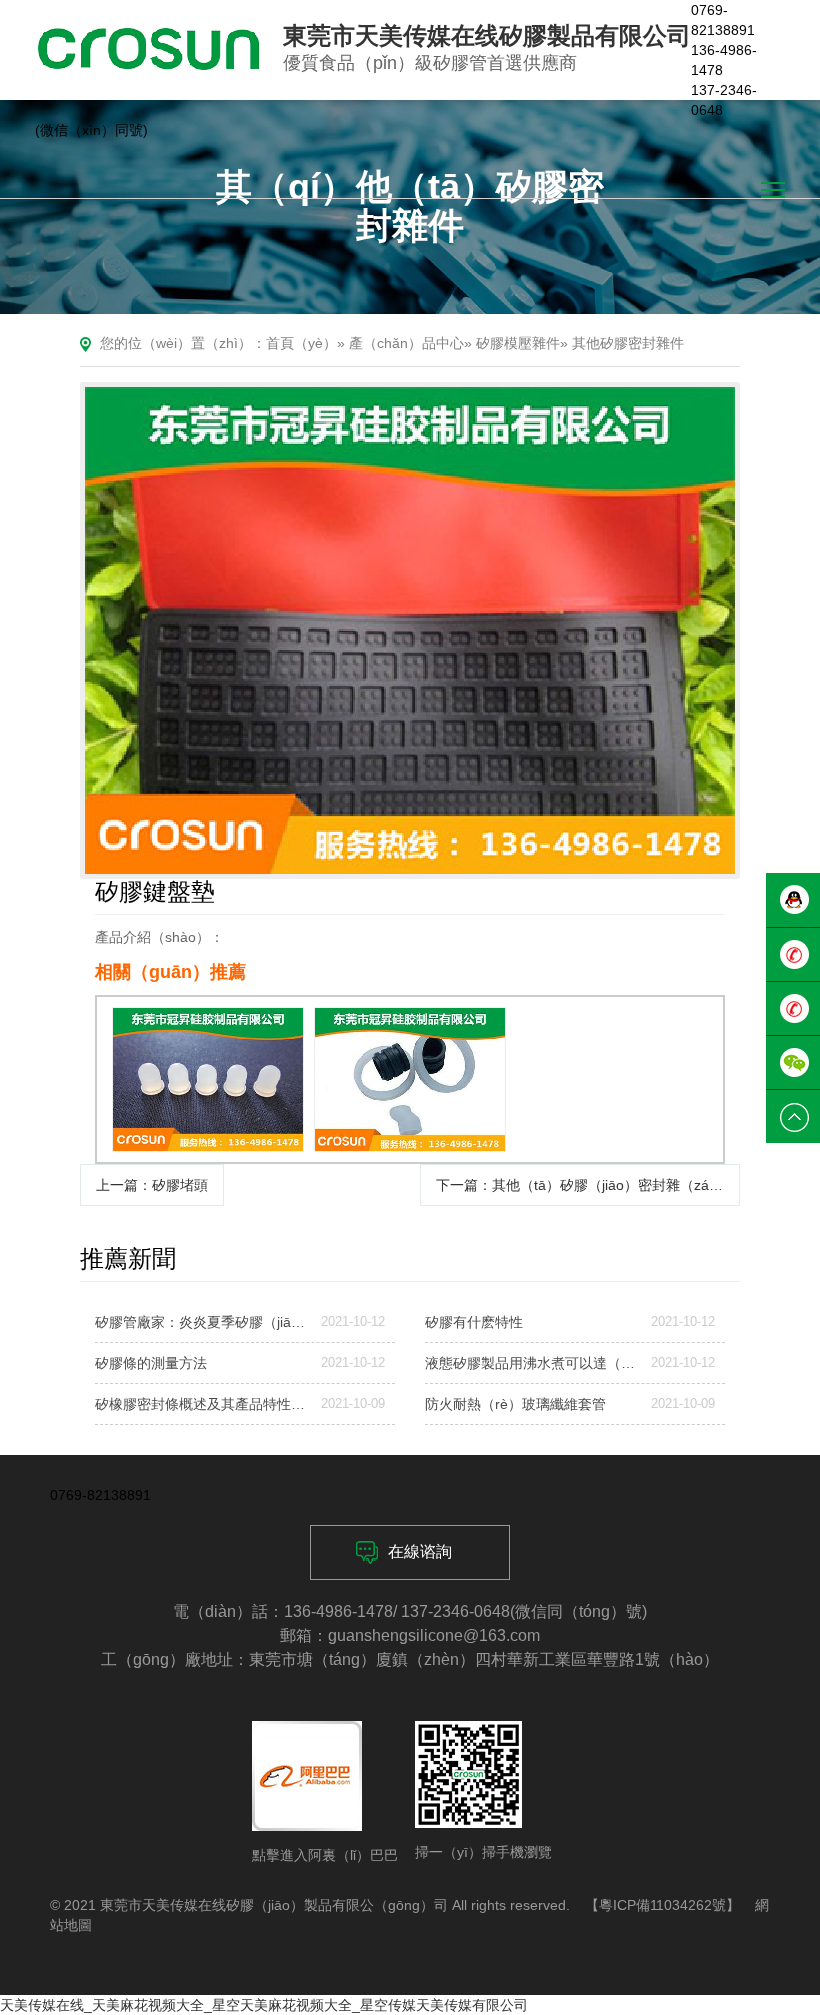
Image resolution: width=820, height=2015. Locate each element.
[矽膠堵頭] (208, 1079)
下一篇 (586, 1185)
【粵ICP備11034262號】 (662, 1905)
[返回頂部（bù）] (793, 1117)
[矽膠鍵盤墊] (410, 631)
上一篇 (152, 1185)
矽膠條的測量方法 (151, 1363)
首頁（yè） (301, 343)
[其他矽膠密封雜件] (410, 1079)
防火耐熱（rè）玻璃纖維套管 (515, 1404)
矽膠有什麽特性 (474, 1322)
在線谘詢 (420, 1551)
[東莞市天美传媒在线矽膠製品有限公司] (149, 48)
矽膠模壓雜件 (518, 343)
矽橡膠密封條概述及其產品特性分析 (200, 1404)
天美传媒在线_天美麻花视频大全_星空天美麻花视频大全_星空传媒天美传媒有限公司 (264, 2005)
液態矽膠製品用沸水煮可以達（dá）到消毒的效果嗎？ (530, 1363)
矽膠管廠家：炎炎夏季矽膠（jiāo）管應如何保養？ (200, 1322)
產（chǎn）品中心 (406, 343)
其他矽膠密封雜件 (628, 343)
